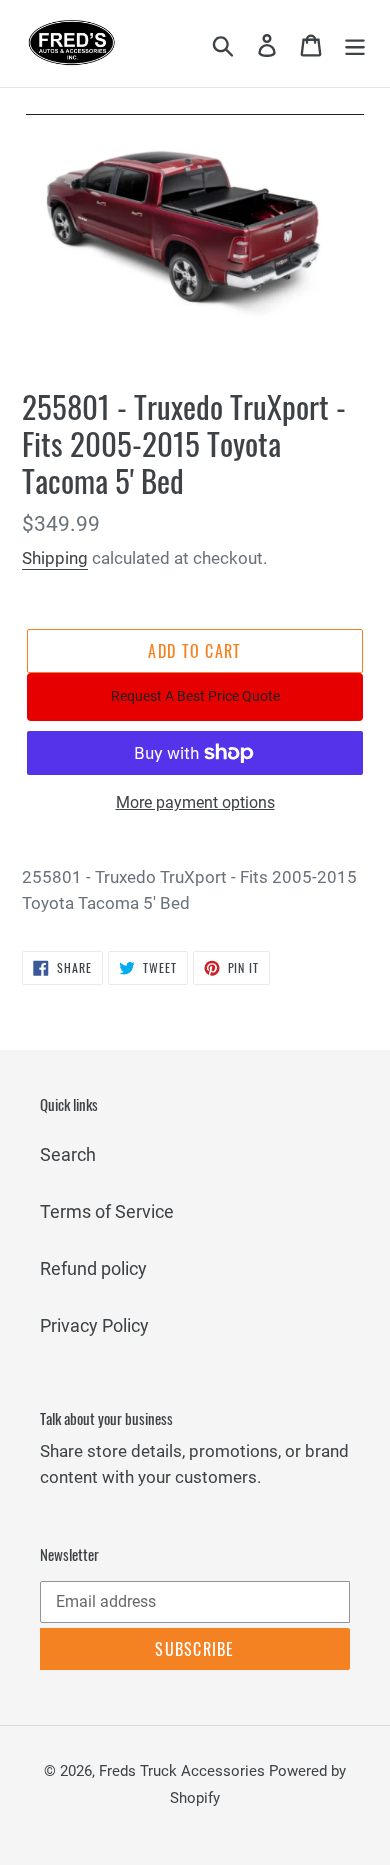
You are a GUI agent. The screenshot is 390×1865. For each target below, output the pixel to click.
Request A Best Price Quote (195, 696)
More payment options (195, 802)
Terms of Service (107, 1211)
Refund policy (93, 1268)
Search (68, 1154)
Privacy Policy (94, 1325)
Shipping (55, 558)
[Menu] (355, 43)
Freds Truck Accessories (184, 1771)
